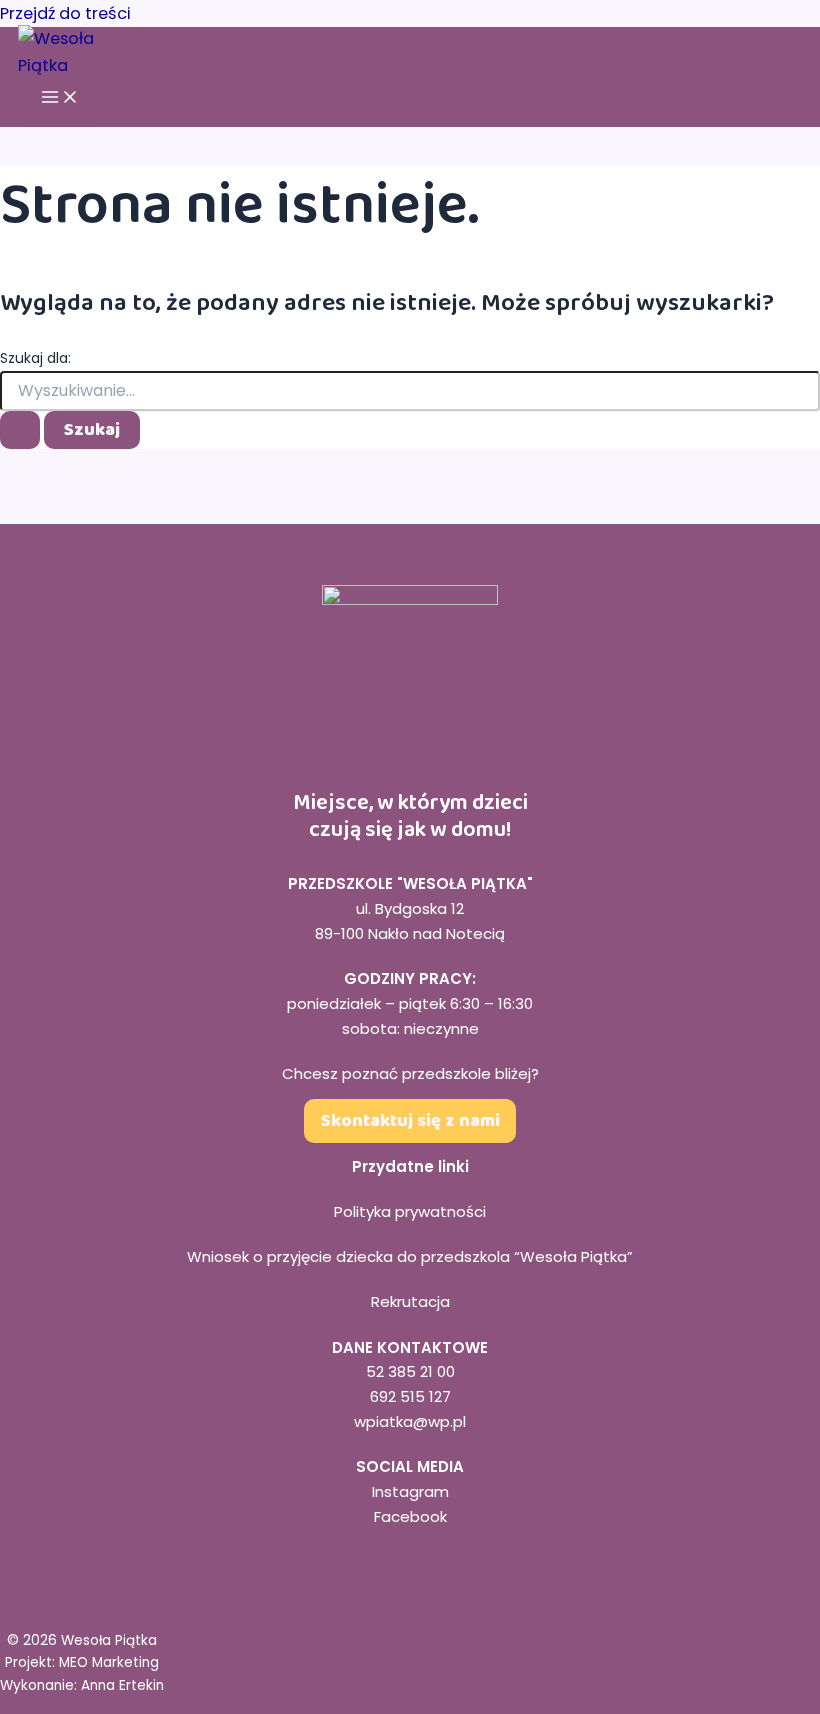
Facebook (410, 1516)
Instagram (410, 1491)
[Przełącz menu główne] (60, 99)
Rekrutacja (410, 1301)
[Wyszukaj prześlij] (20, 430)
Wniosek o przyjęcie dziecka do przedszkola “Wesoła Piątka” (410, 1256)
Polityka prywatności (410, 1211)
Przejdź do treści (65, 13)
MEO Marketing (109, 1662)
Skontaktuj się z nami (410, 1121)
